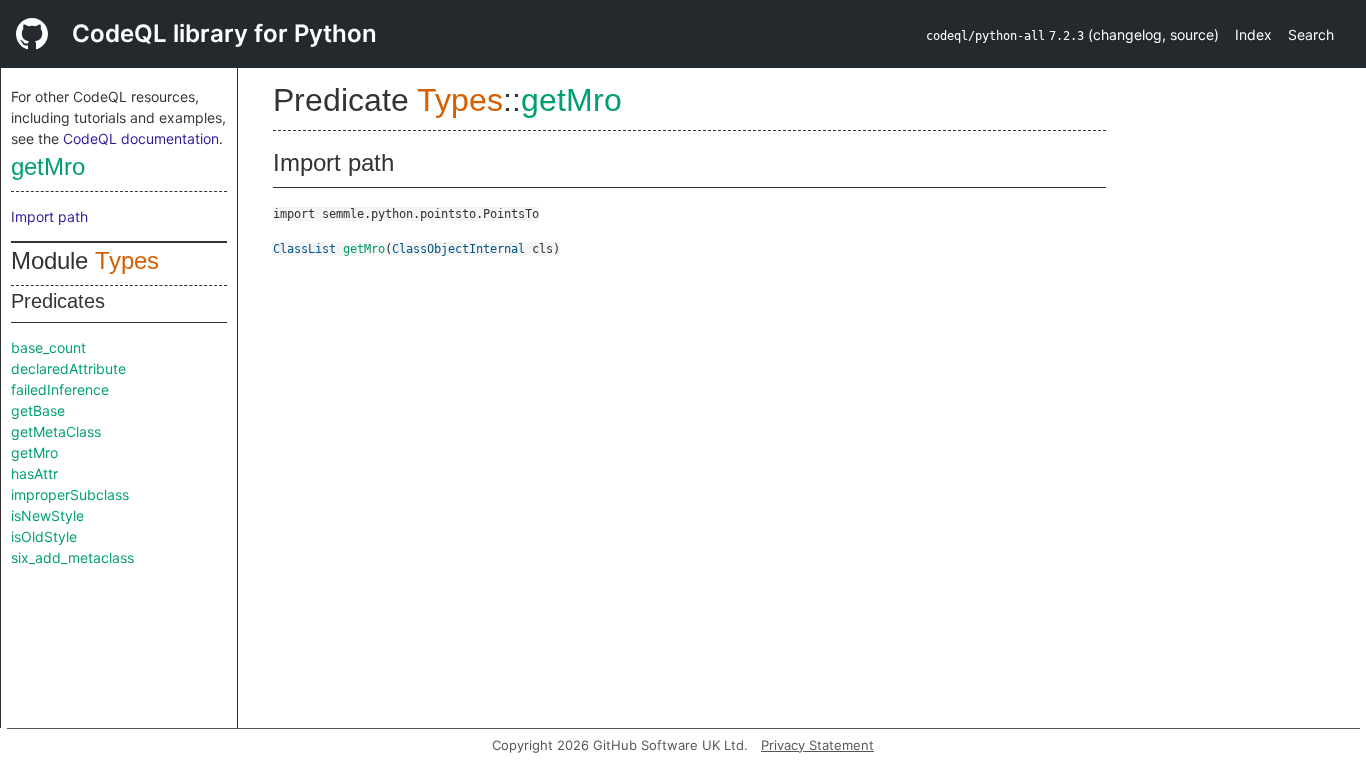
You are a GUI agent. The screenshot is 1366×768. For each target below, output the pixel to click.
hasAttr (34, 473)
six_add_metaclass (72, 557)
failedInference (60, 389)
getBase (38, 410)
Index (1253, 34)
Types (127, 260)
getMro (48, 166)
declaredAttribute (68, 368)
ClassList (304, 249)
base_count (48, 347)
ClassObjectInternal (458, 249)
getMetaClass (56, 431)
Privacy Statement (817, 745)
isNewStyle (47, 515)
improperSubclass (70, 494)
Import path (49, 216)
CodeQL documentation (141, 138)
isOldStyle (44, 536)
